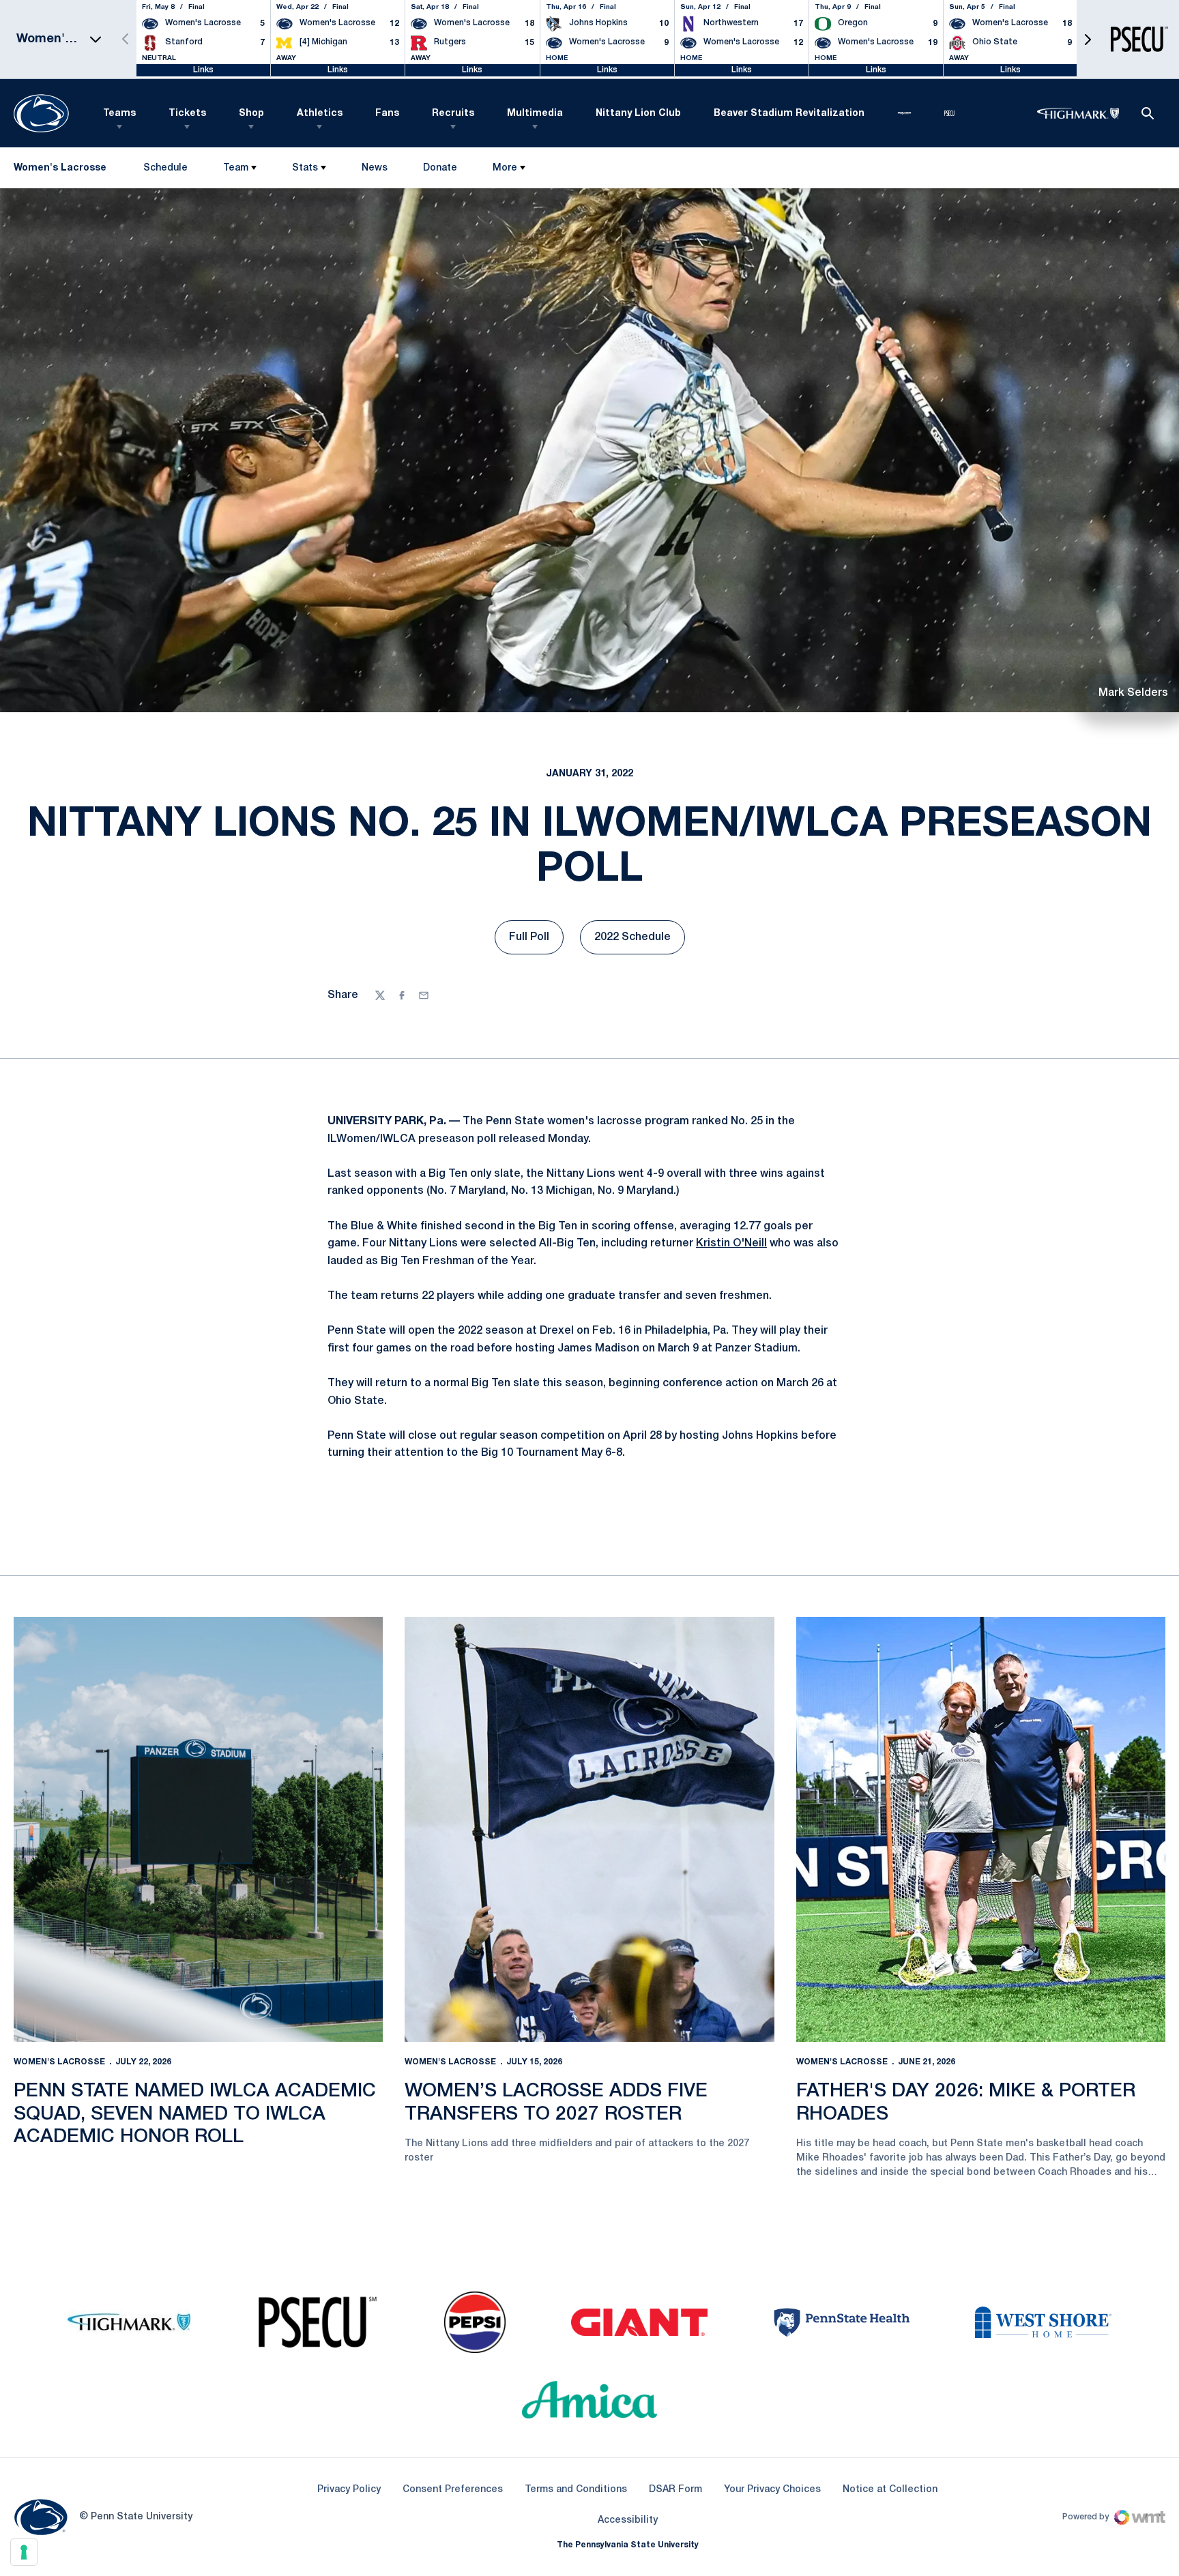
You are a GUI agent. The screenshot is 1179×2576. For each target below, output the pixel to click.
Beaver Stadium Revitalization (789, 114)
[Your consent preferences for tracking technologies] (24, 2552)
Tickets (187, 114)
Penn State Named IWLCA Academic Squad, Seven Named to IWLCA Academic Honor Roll (195, 2114)
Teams (119, 114)
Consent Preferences (453, 2490)
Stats (305, 168)
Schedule (165, 168)
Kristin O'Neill (731, 1244)
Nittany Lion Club (638, 114)
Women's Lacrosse (59, 2062)
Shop (251, 114)
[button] (1088, 39)
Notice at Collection (890, 2490)
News (375, 168)
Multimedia (535, 114)
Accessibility (628, 2520)
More (505, 168)
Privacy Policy (349, 2490)
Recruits (453, 114)
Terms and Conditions (576, 2490)
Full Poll (536, 941)
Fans (387, 114)
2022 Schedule (640, 941)
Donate (440, 171)
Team (236, 168)
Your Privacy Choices (772, 2490)
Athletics (320, 114)
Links (203, 70)
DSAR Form (675, 2490)
